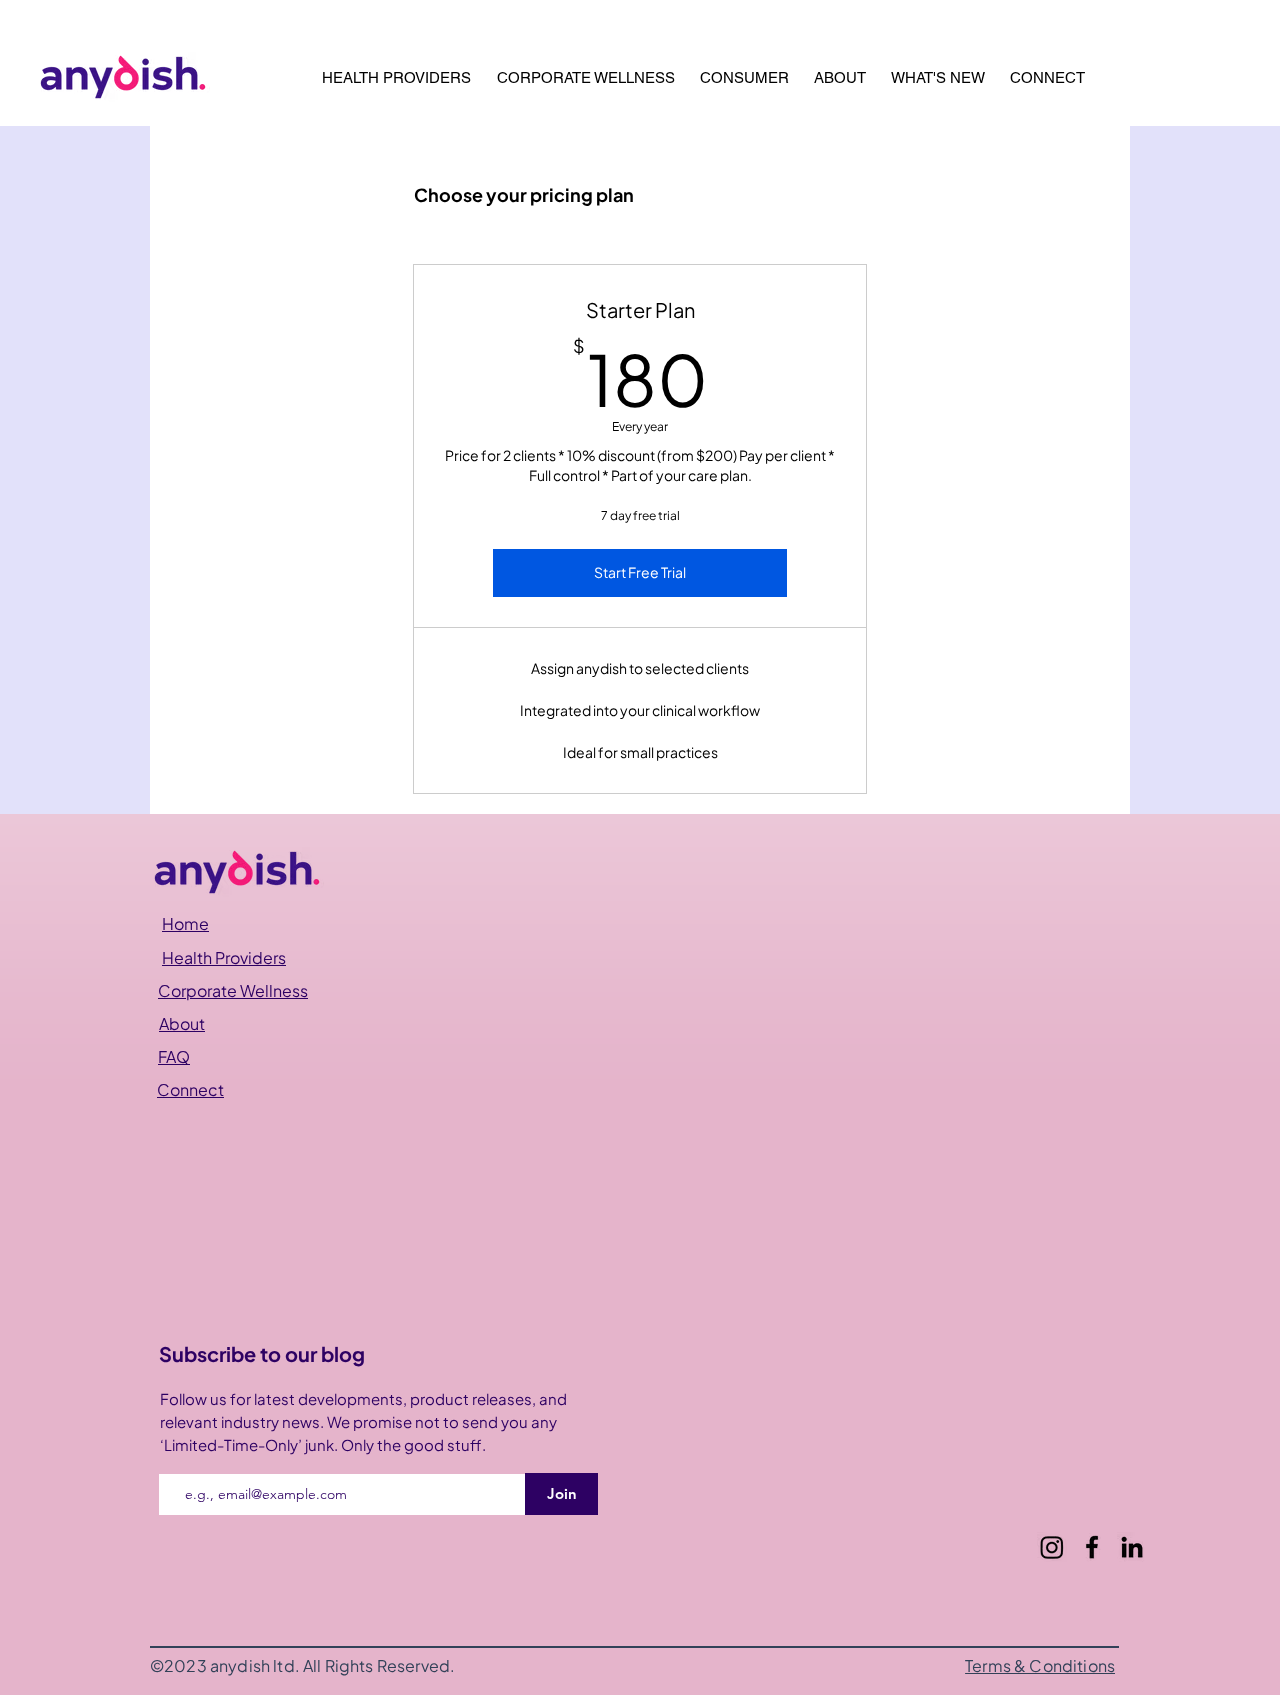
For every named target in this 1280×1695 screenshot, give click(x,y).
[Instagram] (1052, 1547)
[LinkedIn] (1132, 1547)
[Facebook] (1092, 1547)
